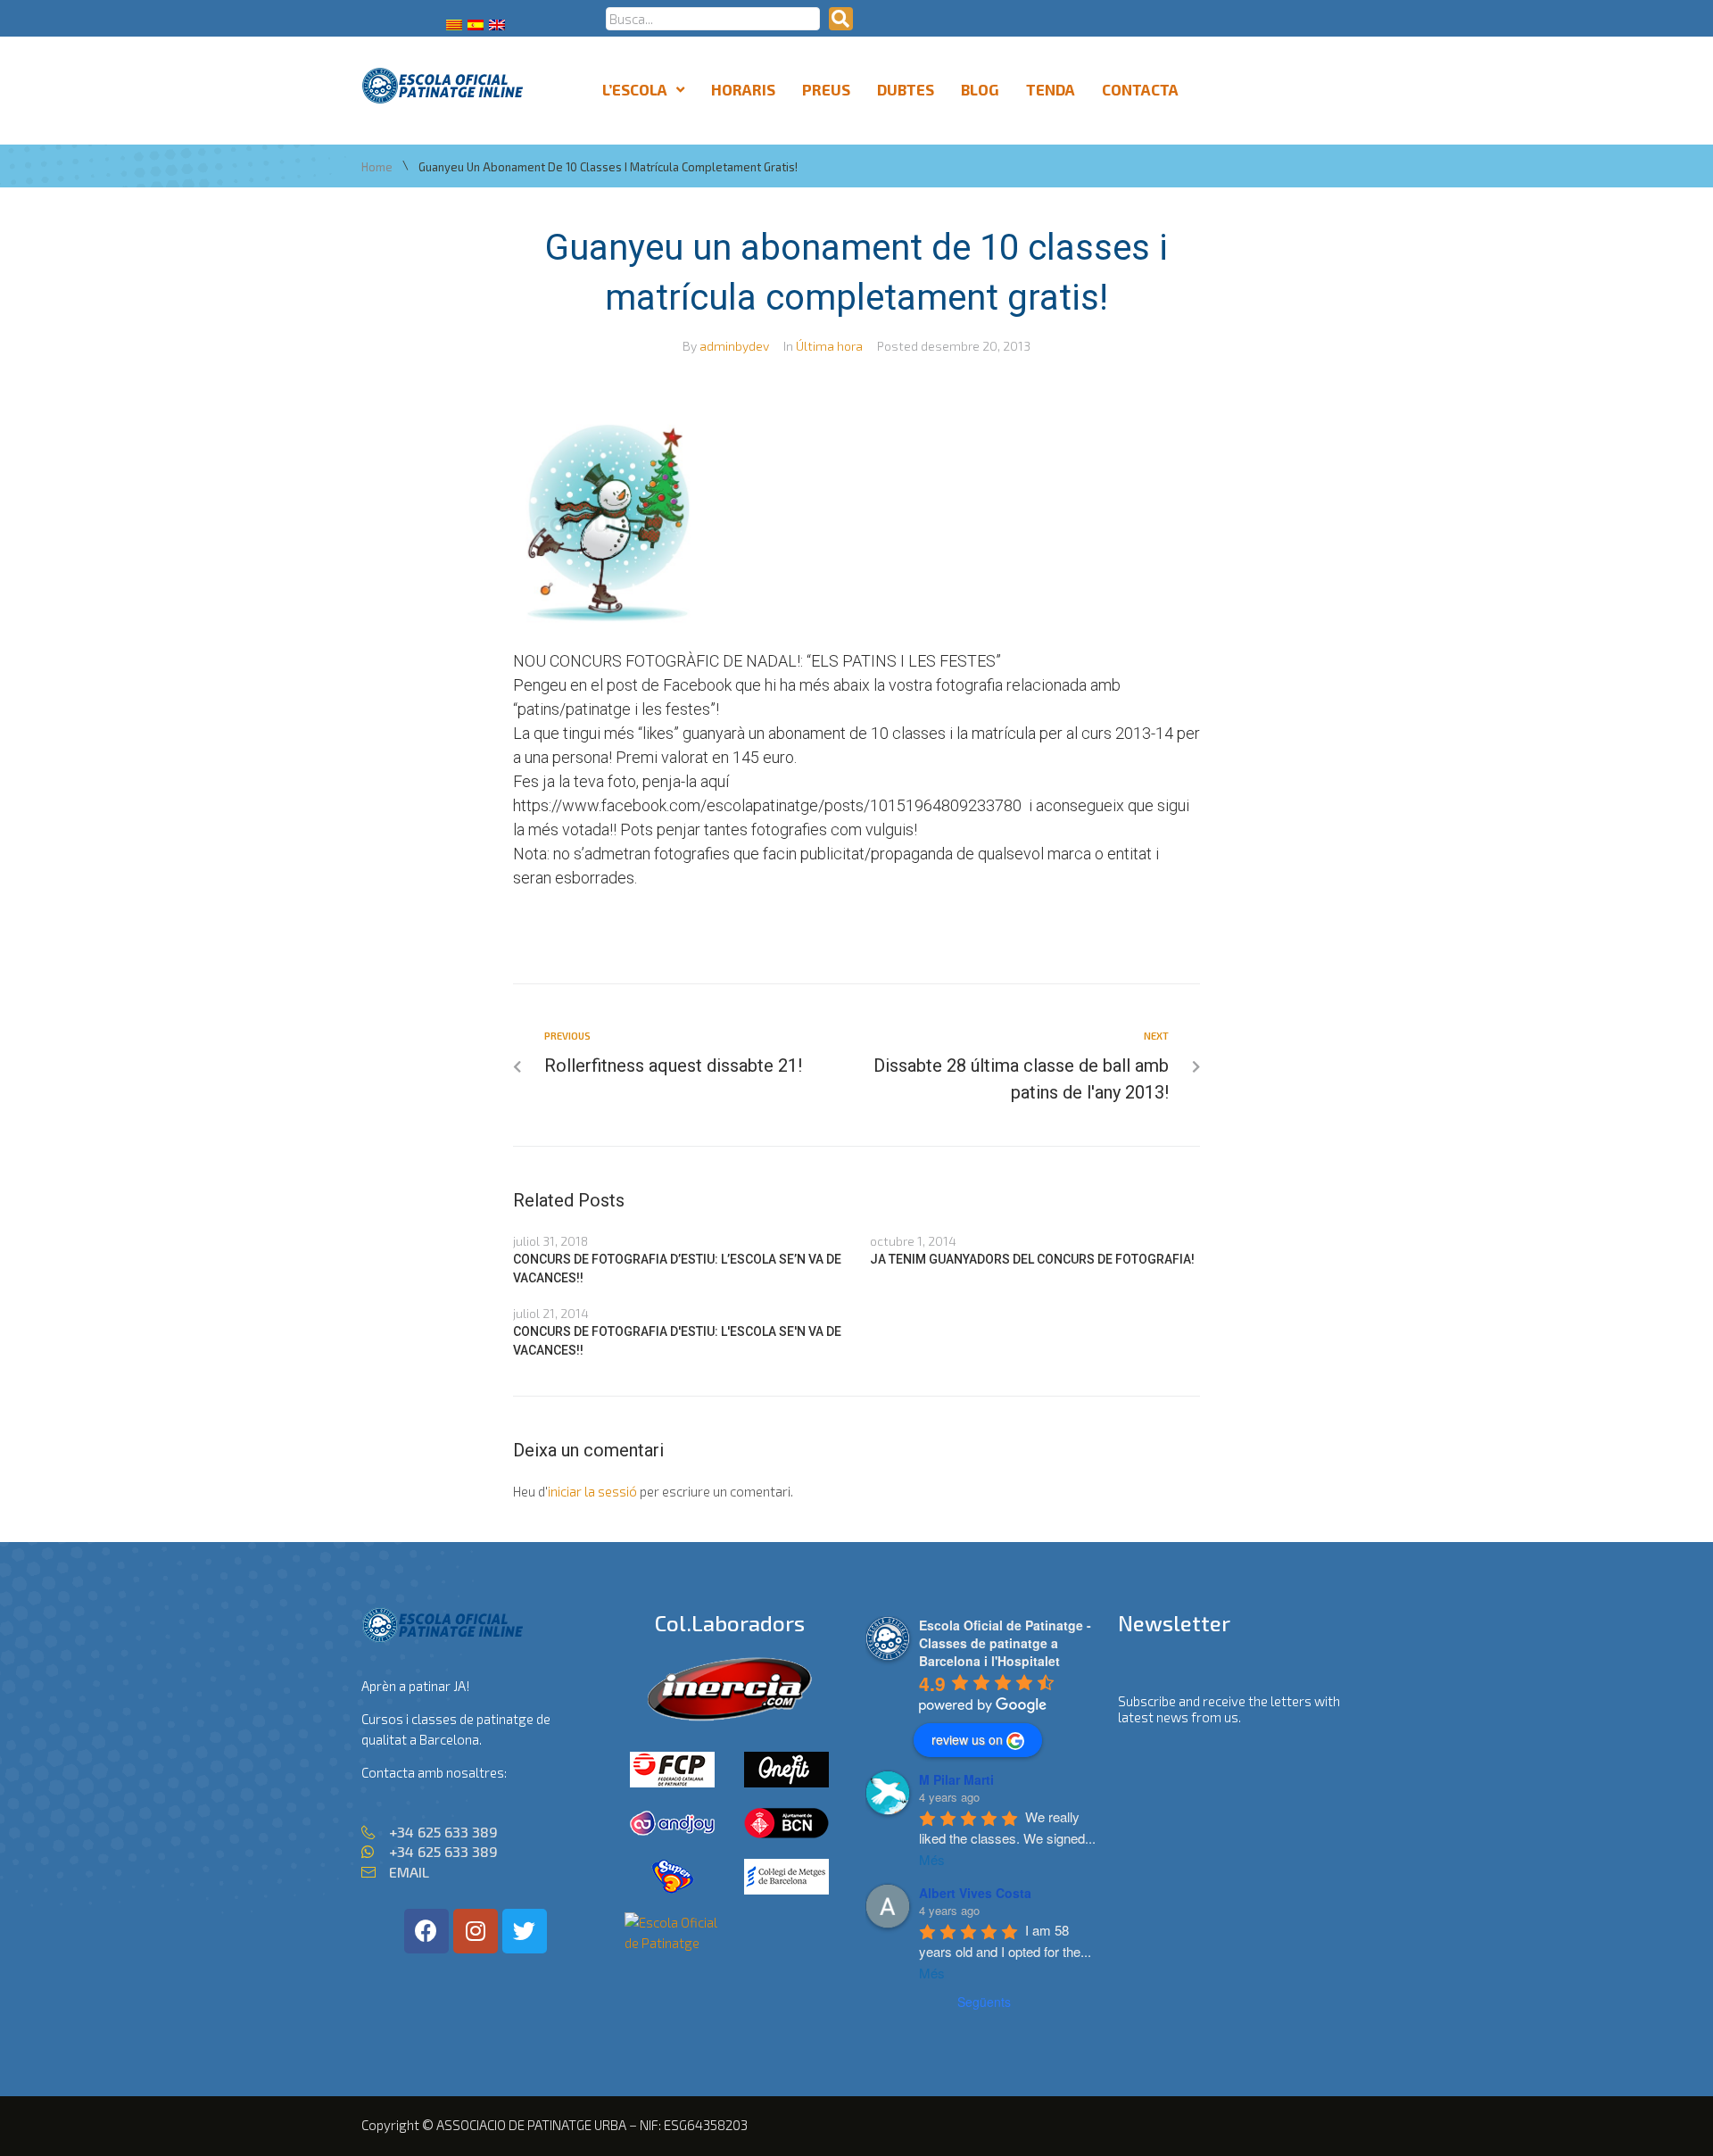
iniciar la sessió (592, 1491)
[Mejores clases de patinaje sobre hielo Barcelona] (673, 1943)
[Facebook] (426, 1931)
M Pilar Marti (956, 1779)
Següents (984, 2002)
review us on (967, 1739)
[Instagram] (476, 1931)
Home (377, 167)
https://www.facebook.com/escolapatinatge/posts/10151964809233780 (767, 805)
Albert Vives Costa (975, 1893)
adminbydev (734, 346)
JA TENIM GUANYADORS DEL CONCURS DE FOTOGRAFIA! (1032, 1259)
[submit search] (841, 19)
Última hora (829, 346)
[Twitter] (525, 1931)
